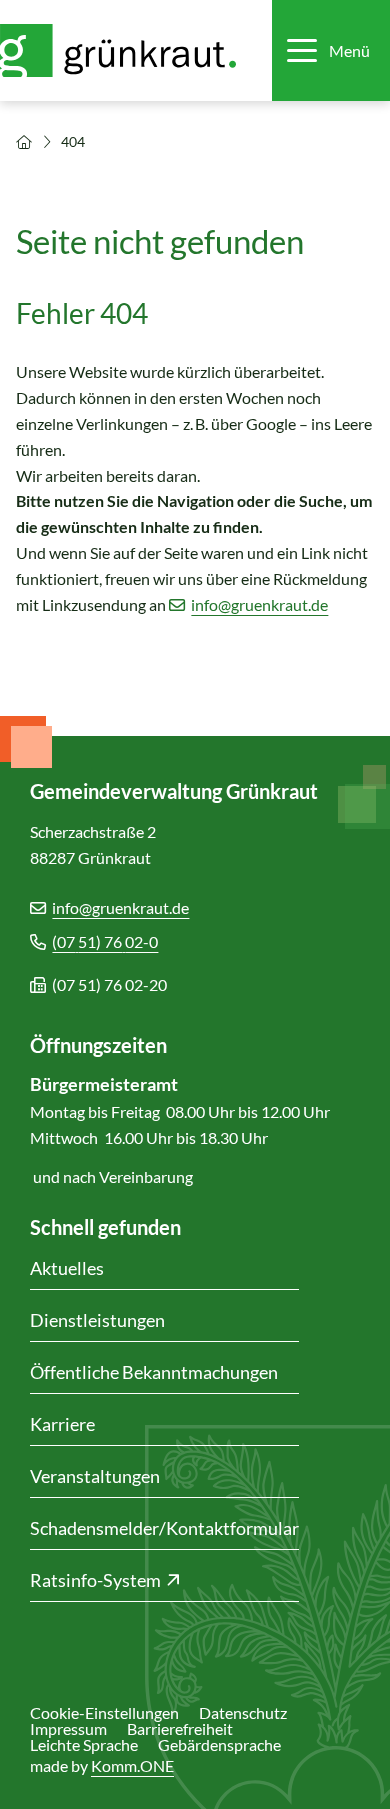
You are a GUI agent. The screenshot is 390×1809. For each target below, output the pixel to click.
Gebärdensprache (219, 1744)
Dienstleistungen (97, 1320)
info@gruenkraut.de (259, 604)
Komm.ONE (132, 1765)
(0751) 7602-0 (105, 941)
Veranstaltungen (95, 1476)
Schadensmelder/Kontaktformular (164, 1528)
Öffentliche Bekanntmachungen (154, 1372)
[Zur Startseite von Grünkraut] (128, 50)
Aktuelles (67, 1268)
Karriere (62, 1424)
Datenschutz (243, 1712)
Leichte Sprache (84, 1744)
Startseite (24, 142)
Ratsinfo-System (95, 1580)
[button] (328, 50)
